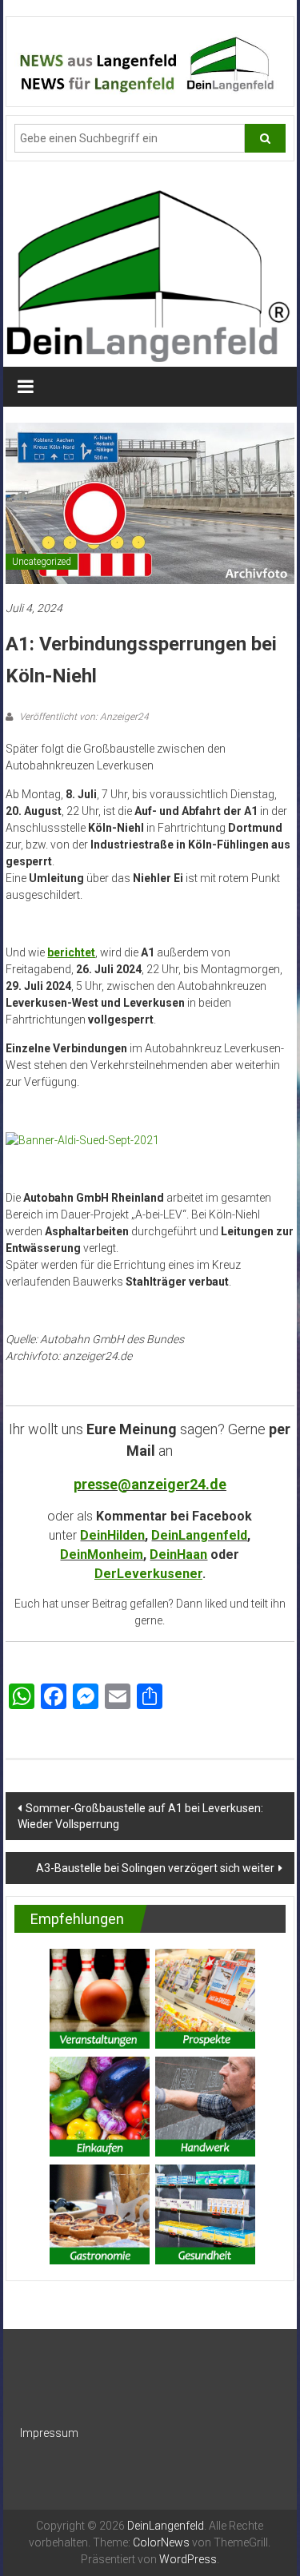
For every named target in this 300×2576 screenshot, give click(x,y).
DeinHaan (178, 1554)
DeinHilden (112, 1535)
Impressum (49, 2433)
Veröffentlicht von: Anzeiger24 (83, 717)
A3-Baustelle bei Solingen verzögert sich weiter (155, 1868)
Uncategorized (42, 562)
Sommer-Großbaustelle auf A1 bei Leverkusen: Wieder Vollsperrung (140, 1816)
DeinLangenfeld (199, 1535)
